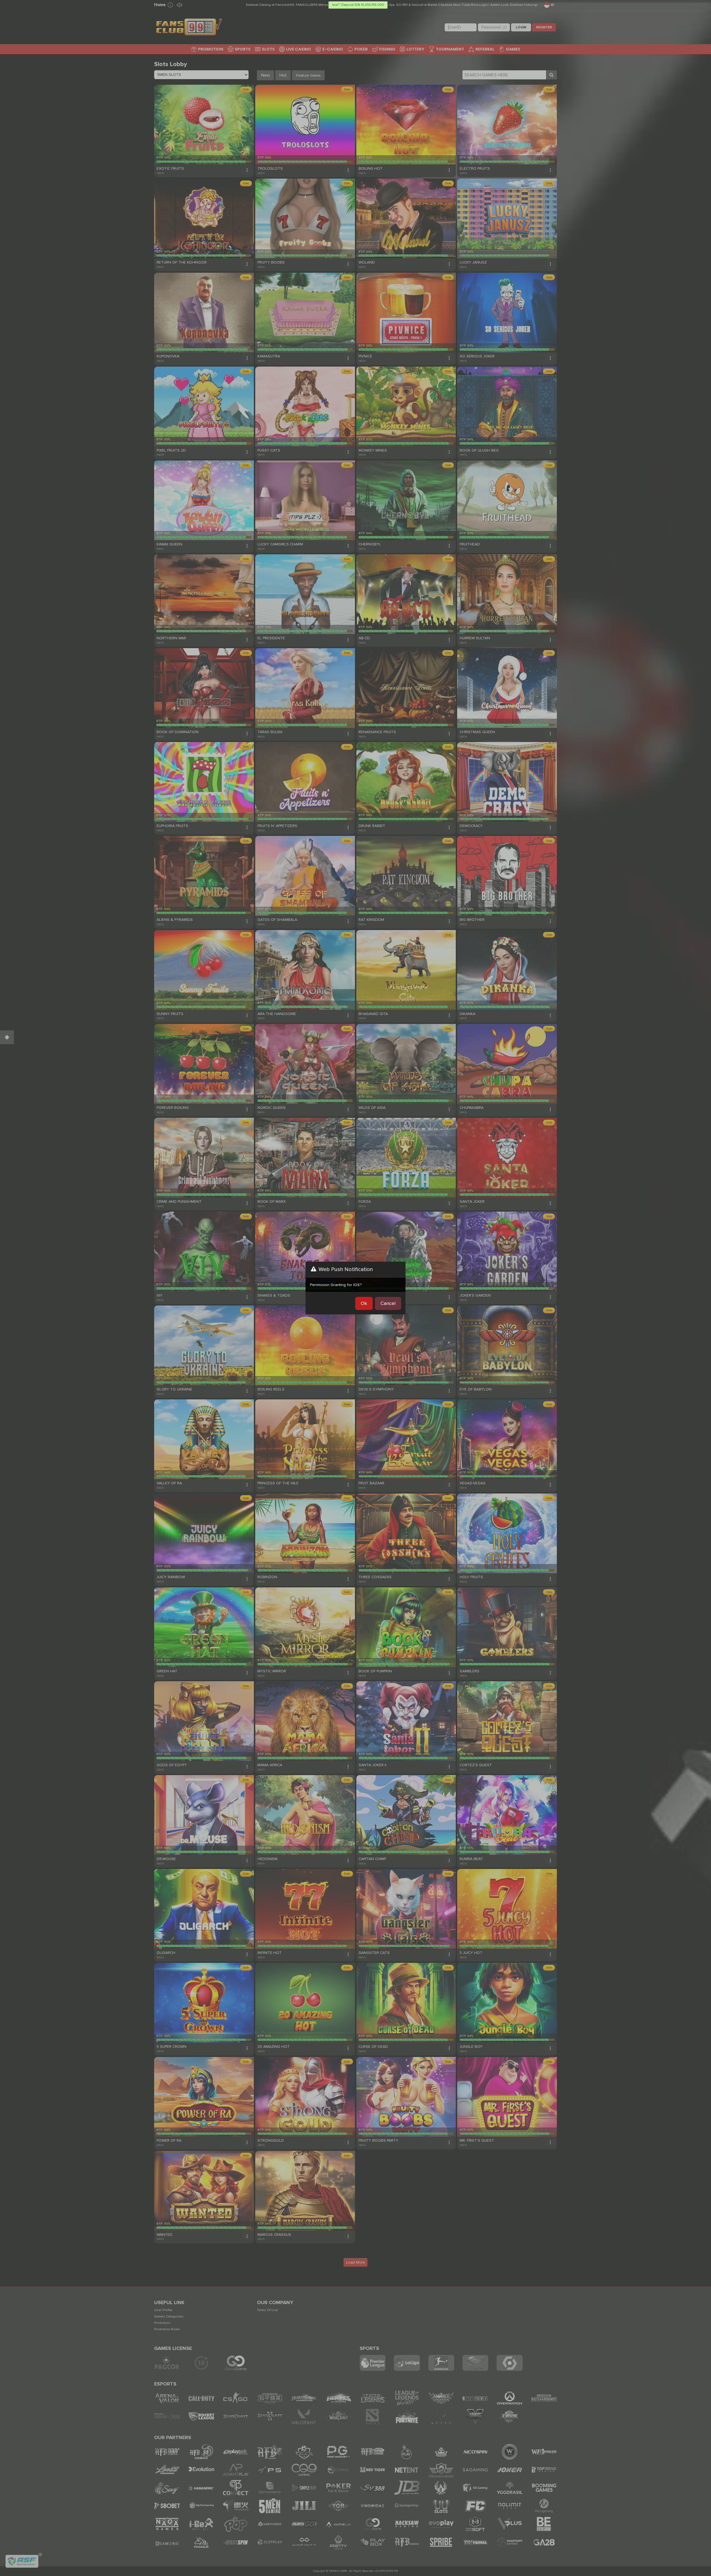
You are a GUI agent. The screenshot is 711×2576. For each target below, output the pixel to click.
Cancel (388, 1303)
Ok (364, 1303)
